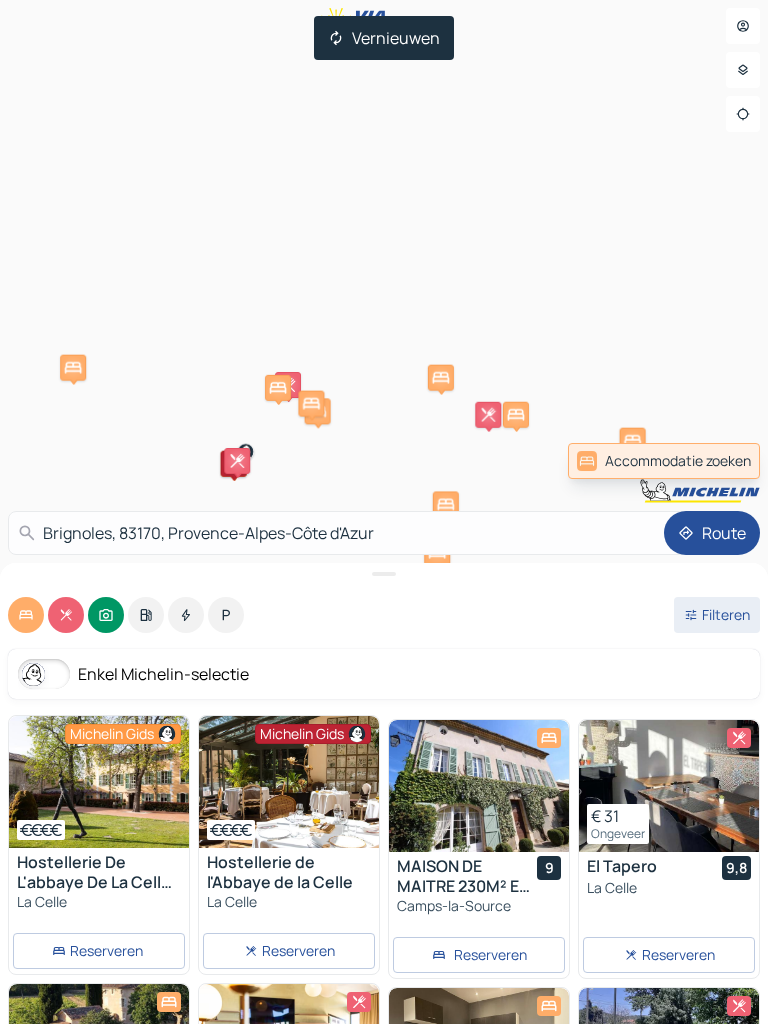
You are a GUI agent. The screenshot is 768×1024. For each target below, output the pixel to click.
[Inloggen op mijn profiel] (743, 26)
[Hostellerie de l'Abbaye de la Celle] (289, 782)
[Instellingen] (743, 70)
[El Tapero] (669, 786)
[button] (237, 461)
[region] (99, 782)
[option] (26, 615)
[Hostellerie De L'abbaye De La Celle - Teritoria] (99, 782)
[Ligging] (743, 114)
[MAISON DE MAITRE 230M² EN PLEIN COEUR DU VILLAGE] (479, 786)
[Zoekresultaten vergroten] (384, 574)
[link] (664, 461)
